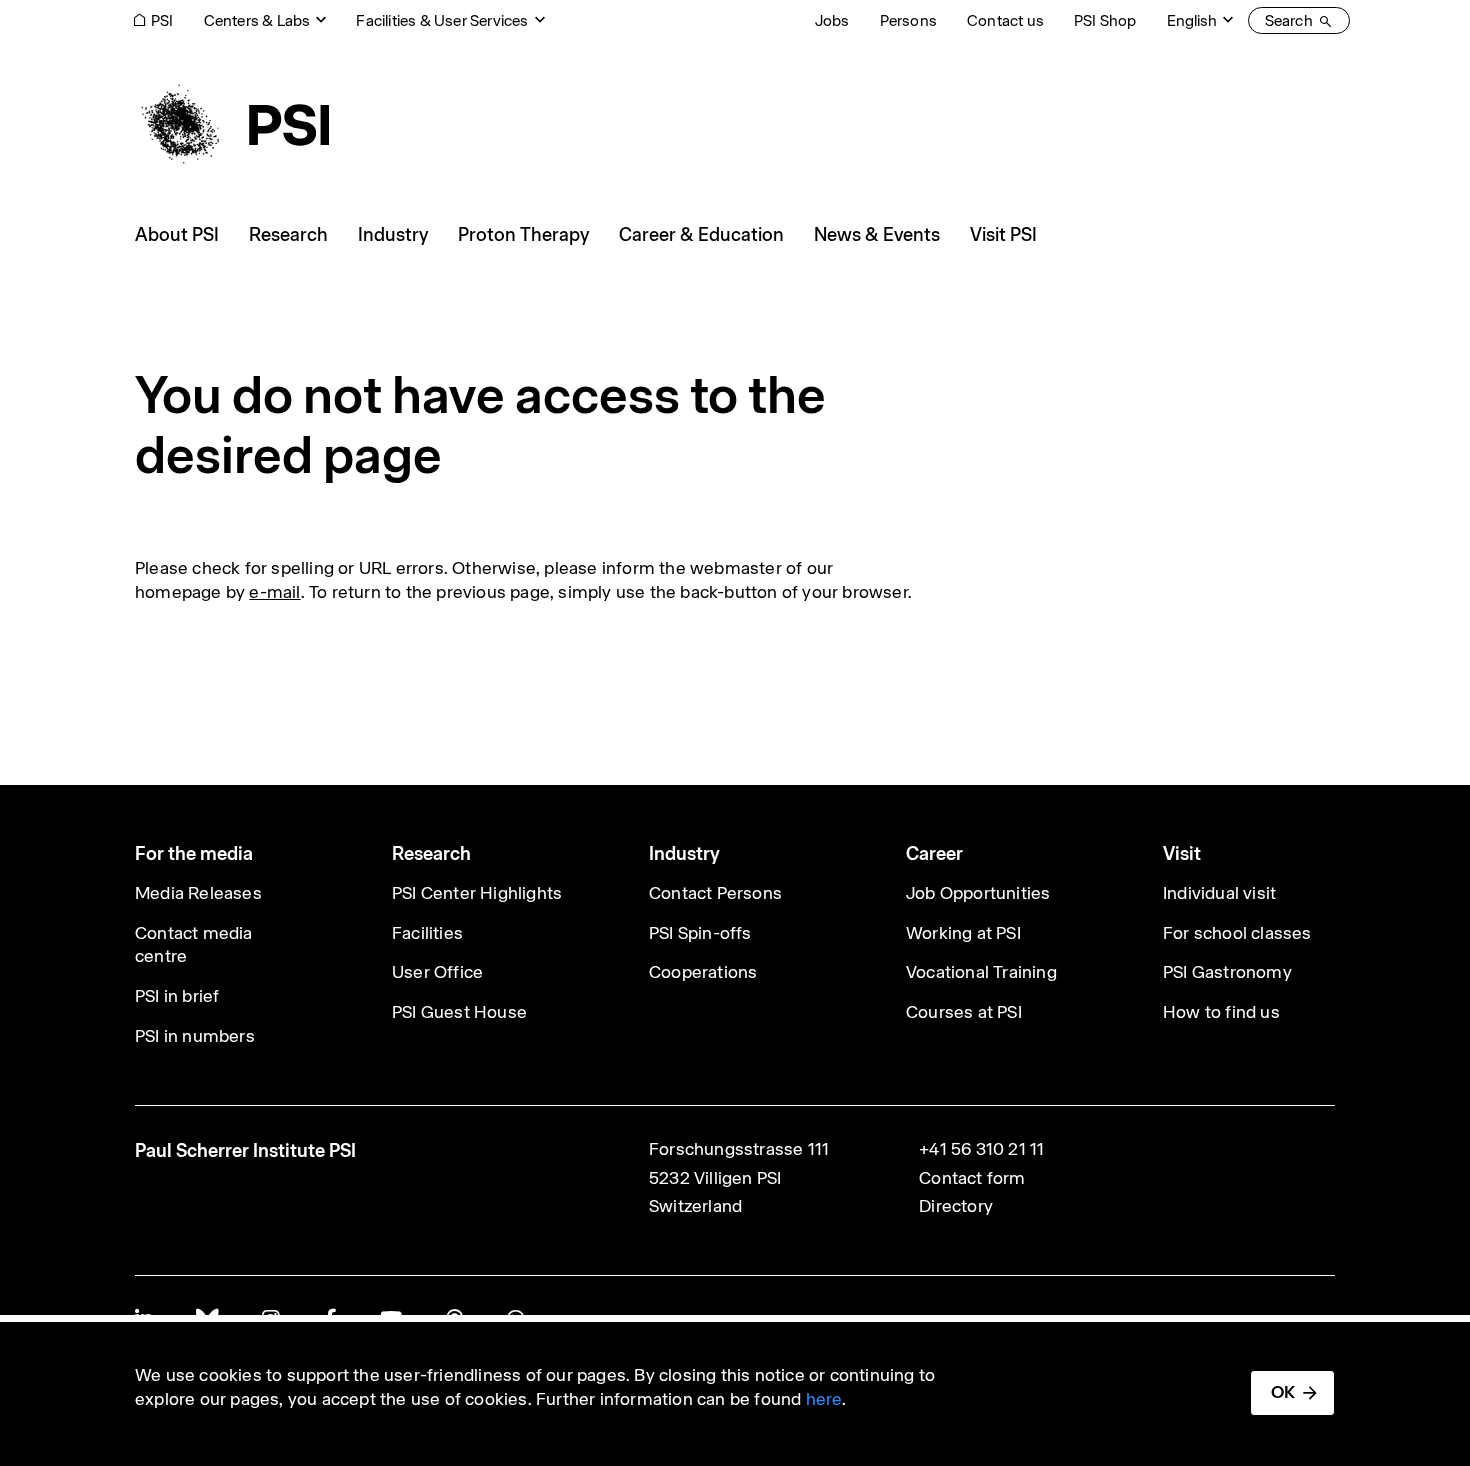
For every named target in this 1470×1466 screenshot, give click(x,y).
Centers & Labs (257, 20)
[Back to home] (232, 125)
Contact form (972, 1178)
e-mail (274, 592)
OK (1283, 1392)
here (824, 1399)
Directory (956, 1206)
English (1192, 20)
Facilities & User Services (442, 20)
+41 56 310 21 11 (981, 1149)
